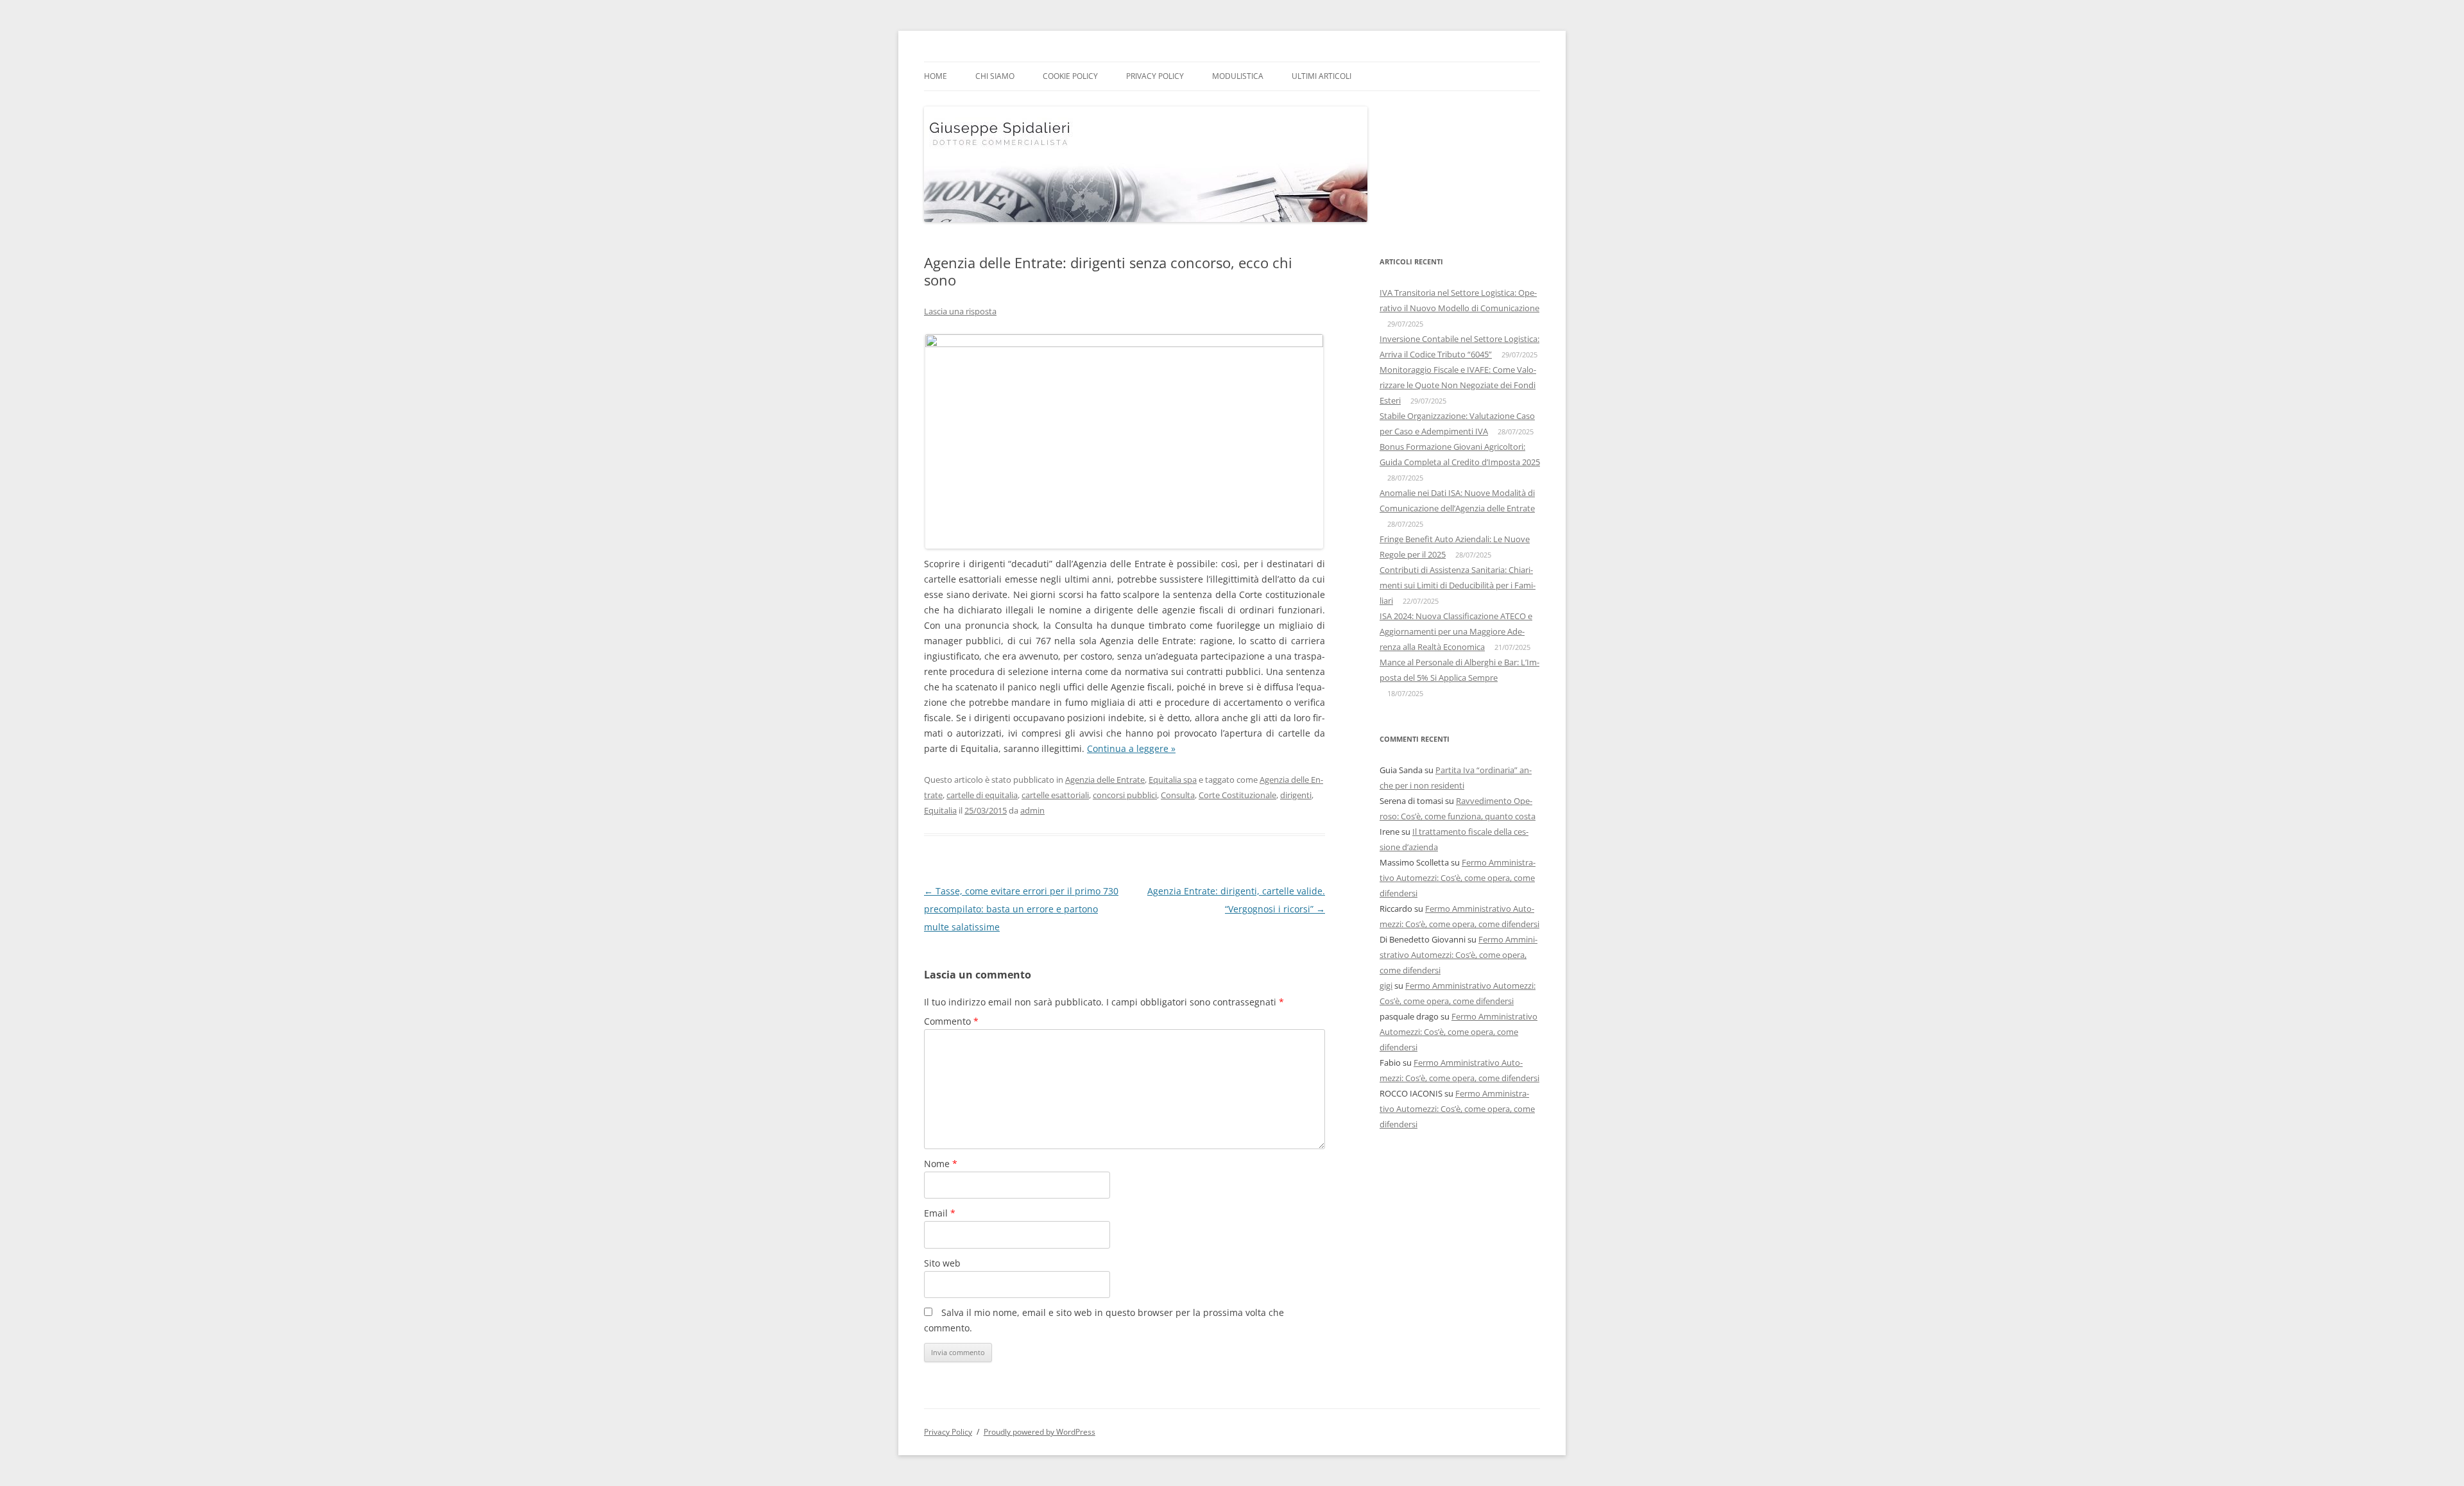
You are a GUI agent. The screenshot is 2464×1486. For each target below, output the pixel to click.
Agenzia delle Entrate (1105, 780)
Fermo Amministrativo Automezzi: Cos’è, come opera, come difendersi (1458, 878)
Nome (941, 1164)
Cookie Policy (1070, 76)
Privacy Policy (1155, 76)
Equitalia (940, 810)
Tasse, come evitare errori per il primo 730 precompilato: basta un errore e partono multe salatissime (1021, 909)
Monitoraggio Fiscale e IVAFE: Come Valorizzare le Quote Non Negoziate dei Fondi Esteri (1458, 385)
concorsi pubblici (1125, 795)
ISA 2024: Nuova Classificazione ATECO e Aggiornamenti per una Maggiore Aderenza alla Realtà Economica (1456, 631)
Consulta (1178, 795)
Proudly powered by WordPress (1039, 1432)
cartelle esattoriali (1055, 795)
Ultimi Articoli (1322, 76)
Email (940, 1213)
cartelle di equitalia (982, 795)
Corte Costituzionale (1237, 795)
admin (1032, 810)
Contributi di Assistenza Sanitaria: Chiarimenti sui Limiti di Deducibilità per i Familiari (1458, 585)
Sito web (942, 1263)
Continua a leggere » (1131, 748)
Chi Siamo (995, 76)
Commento (951, 1021)
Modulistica (1238, 76)
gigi (1386, 986)
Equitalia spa (1173, 780)
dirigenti (1296, 795)
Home (936, 76)
